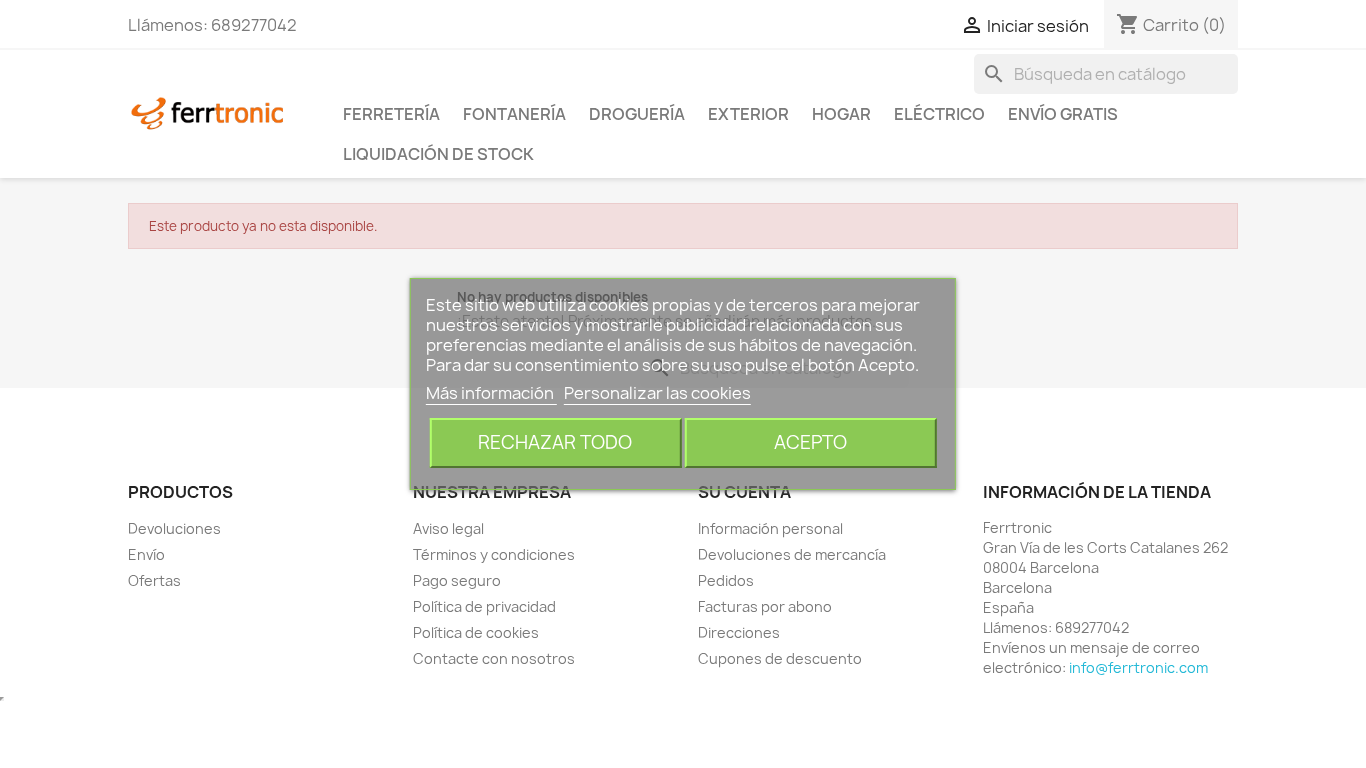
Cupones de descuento (780, 658)
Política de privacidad (484, 606)
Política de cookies (476, 632)
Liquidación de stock (438, 154)
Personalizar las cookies (657, 393)
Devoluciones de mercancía (792, 554)
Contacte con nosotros (494, 658)
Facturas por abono (765, 606)
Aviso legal (448, 528)
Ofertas (154, 580)
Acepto (810, 442)
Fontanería (514, 114)
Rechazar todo (555, 442)
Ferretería (391, 114)
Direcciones (739, 632)
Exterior (748, 114)
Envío (146, 554)
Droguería (637, 114)
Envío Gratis (1063, 114)
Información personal (770, 528)
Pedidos (726, 580)
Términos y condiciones (494, 554)
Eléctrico (939, 114)
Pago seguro (457, 580)
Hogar (841, 114)
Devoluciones (174, 528)
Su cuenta (744, 492)
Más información (491, 393)
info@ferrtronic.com (1138, 667)
